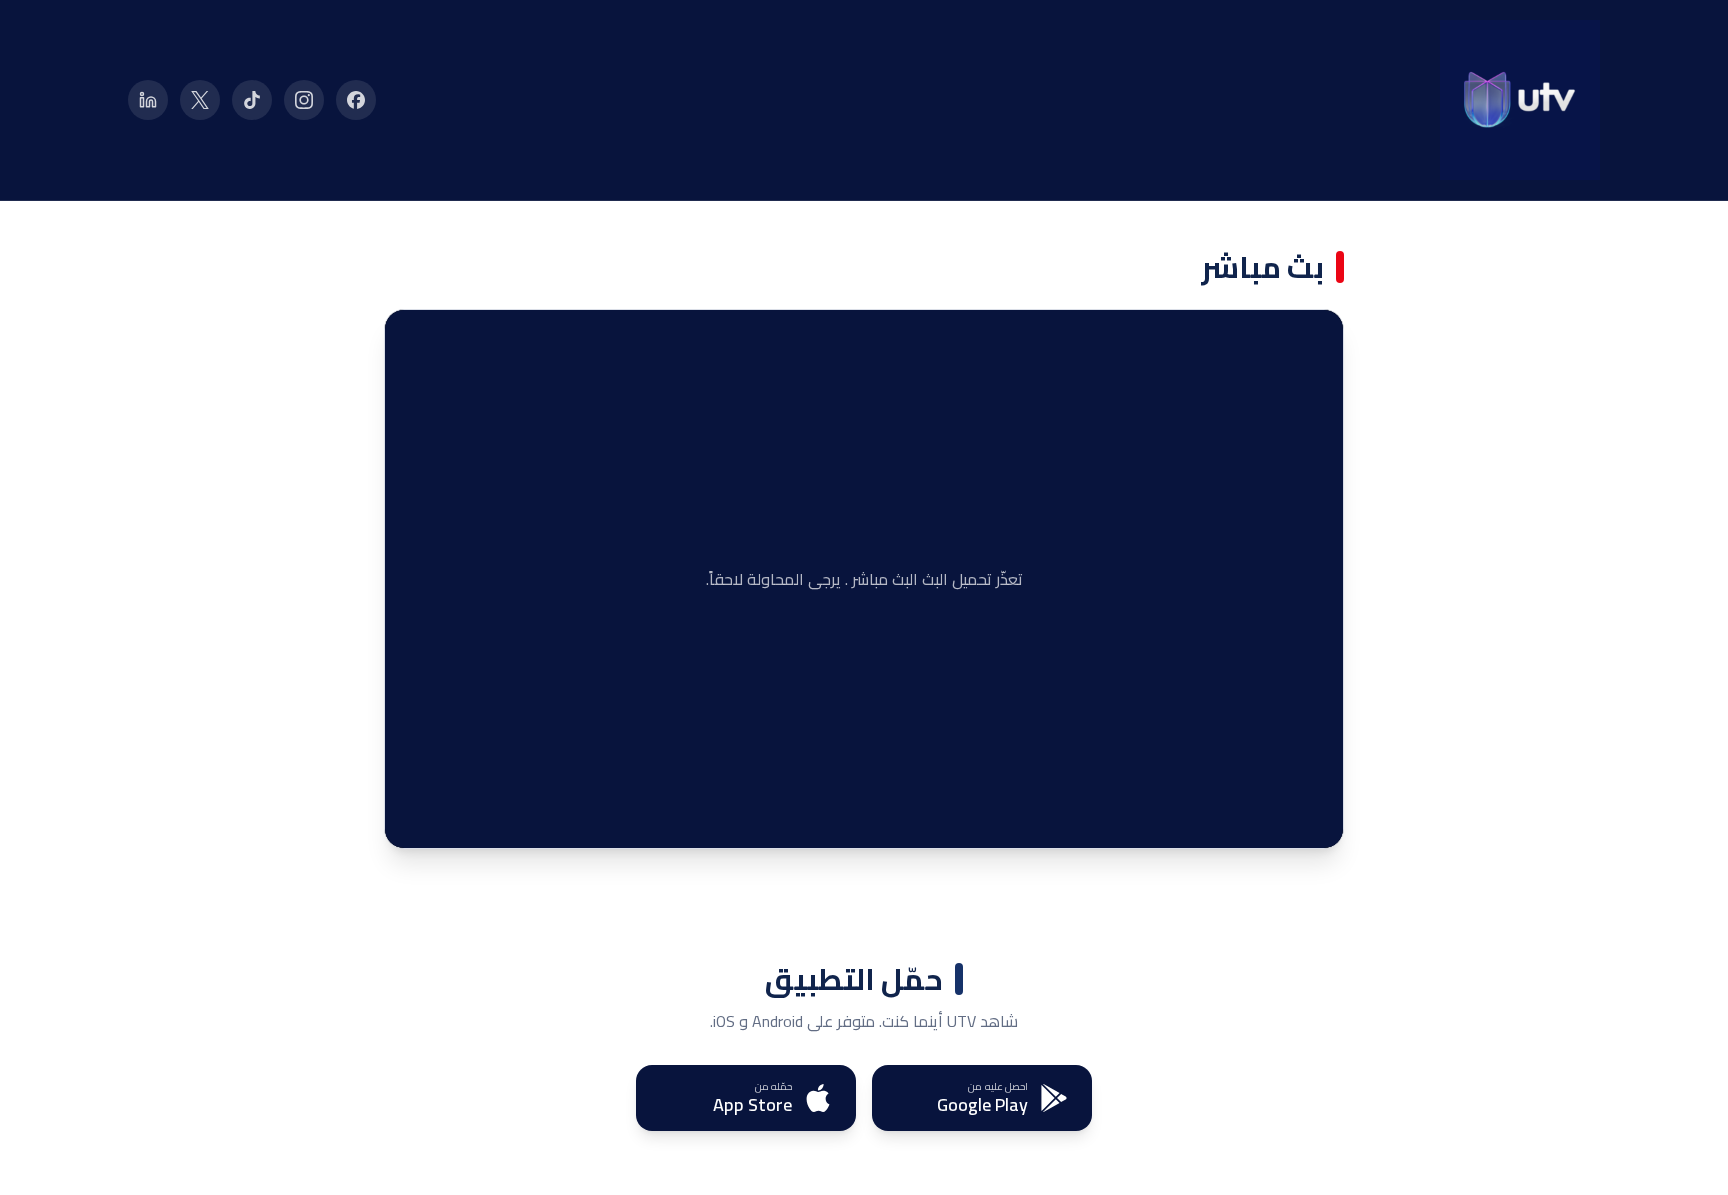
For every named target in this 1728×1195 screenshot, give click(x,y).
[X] (200, 100)
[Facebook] (356, 100)
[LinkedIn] (148, 100)
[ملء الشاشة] (415, 818)
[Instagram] (304, 100)
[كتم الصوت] (455, 818)
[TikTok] (252, 100)
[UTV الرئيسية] (1520, 100)
